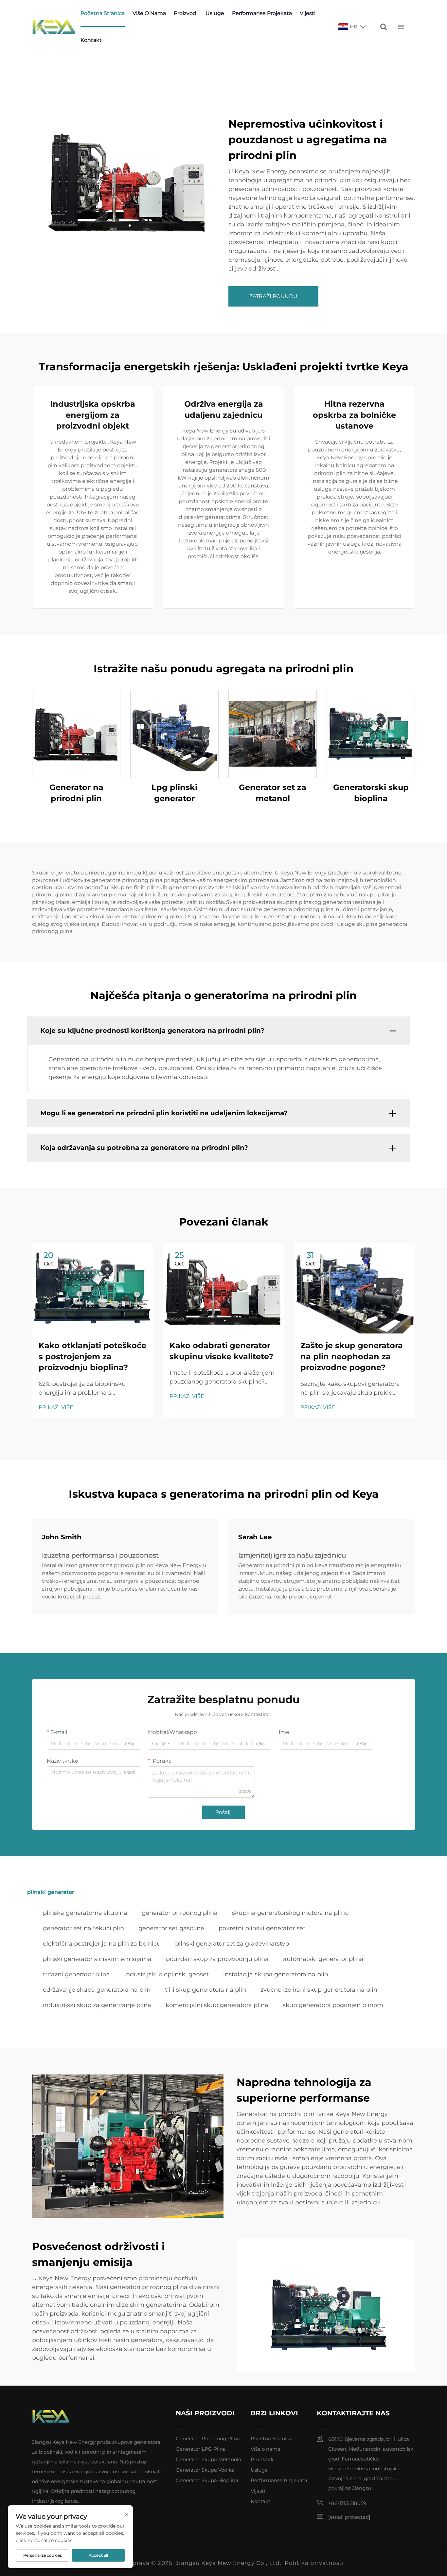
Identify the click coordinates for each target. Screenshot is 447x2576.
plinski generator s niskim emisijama (97, 1959)
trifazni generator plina (76, 1974)
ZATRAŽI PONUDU (273, 296)
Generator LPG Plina (201, 2449)
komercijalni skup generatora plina (217, 2005)
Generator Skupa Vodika (205, 2470)
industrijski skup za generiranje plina (97, 2005)
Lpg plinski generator (174, 793)
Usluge (215, 13)
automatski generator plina (323, 1959)
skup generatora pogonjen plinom (333, 2005)
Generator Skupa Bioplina (207, 2480)
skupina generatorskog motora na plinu (290, 1913)
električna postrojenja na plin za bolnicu (102, 1944)
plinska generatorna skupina (85, 1913)
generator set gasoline (171, 1928)
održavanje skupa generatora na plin (97, 1990)
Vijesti (308, 13)
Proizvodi (186, 13)
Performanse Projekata (262, 13)
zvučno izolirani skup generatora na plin (319, 1990)
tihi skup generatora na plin (206, 1990)
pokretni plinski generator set (262, 1928)
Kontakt (91, 40)
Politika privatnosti (314, 2563)
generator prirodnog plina (180, 1913)
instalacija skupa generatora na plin (276, 1974)
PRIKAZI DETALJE (76, 734)
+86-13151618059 (347, 2503)
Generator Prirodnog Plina (208, 2438)
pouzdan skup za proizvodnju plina (217, 1959)
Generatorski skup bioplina (371, 793)
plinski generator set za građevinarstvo (232, 1944)
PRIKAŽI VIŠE (56, 1407)
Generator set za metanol (273, 793)
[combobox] (161, 1744)
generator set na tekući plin (83, 1928)
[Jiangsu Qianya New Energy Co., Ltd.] (54, 27)
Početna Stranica (103, 13)
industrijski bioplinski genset (167, 1974)
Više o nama (149, 13)
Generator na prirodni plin (76, 793)
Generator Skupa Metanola (208, 2459)
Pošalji (223, 1812)
